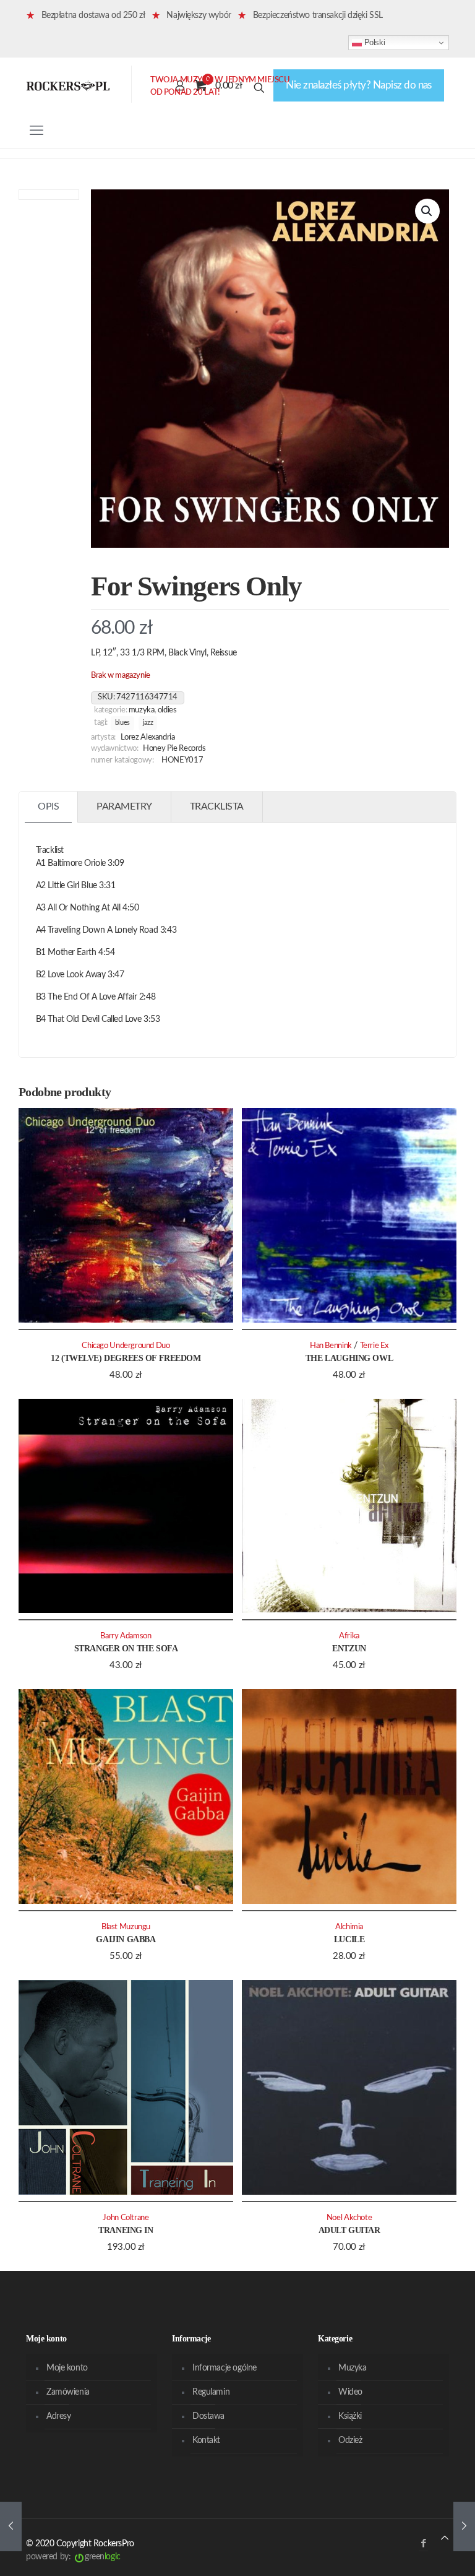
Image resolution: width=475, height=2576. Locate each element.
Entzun (349, 1649)
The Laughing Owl (349, 1358)
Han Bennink (331, 1346)
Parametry (124, 806)
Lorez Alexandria (148, 737)
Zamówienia (68, 2392)
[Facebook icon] (423, 2544)
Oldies (167, 710)
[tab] (49, 807)
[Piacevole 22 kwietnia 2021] (11, 2526)
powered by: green (73, 2557)
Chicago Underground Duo (126, 1346)
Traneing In (126, 2230)
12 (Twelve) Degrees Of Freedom (126, 1358)
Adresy (58, 2416)
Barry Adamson (126, 1636)
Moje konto (67, 2368)
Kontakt (206, 2440)
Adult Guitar (349, 2230)
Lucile (349, 1939)
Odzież (350, 2440)
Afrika (349, 1636)
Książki (350, 2416)
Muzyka (142, 710)
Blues (122, 723)
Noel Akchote (349, 2218)
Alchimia (349, 1927)
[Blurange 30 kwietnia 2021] (464, 2526)
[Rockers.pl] (68, 85)
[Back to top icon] (445, 2539)
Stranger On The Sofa (126, 1649)
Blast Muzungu (126, 1927)
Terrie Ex (374, 1346)
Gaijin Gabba (126, 1939)
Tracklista (217, 806)
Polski (373, 42)
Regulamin (211, 2392)
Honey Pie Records (174, 748)
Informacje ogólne (225, 2368)
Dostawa (208, 2416)
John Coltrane (126, 2218)
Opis (48, 806)
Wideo (350, 2392)
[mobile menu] (36, 131)
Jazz (148, 723)
